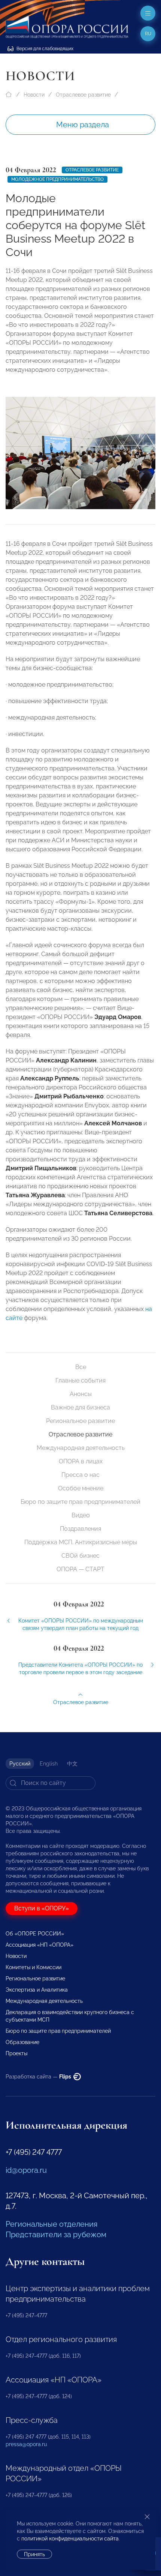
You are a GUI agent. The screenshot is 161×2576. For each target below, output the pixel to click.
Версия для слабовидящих (44, 49)
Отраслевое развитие (83, 95)
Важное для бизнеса (80, 1407)
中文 (72, 1764)
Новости (34, 95)
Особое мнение (81, 1488)
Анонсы (81, 1394)
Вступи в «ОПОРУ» (42, 1908)
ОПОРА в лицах (81, 1461)
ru (148, 34)
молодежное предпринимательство (57, 179)
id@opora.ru (26, 2170)
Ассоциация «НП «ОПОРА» (40, 1945)
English (49, 1764)
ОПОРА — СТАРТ (80, 1569)
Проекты (16, 2053)
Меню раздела (83, 125)
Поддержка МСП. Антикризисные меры (81, 1542)
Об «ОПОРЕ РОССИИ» (35, 1934)
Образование (22, 2042)
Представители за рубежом (56, 2235)
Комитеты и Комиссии (34, 1967)
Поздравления (80, 1529)
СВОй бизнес (80, 1556)
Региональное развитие (80, 1421)
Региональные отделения (51, 2224)
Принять (34, 2554)
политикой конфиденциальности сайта (70, 2539)
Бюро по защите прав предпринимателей (80, 1502)
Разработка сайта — (39, 2077)
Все (81, 1367)
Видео (81, 1515)
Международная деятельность (81, 1448)
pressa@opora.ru (26, 2444)
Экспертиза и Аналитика (37, 1990)
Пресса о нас (80, 1475)
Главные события (80, 1380)
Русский (20, 1764)
